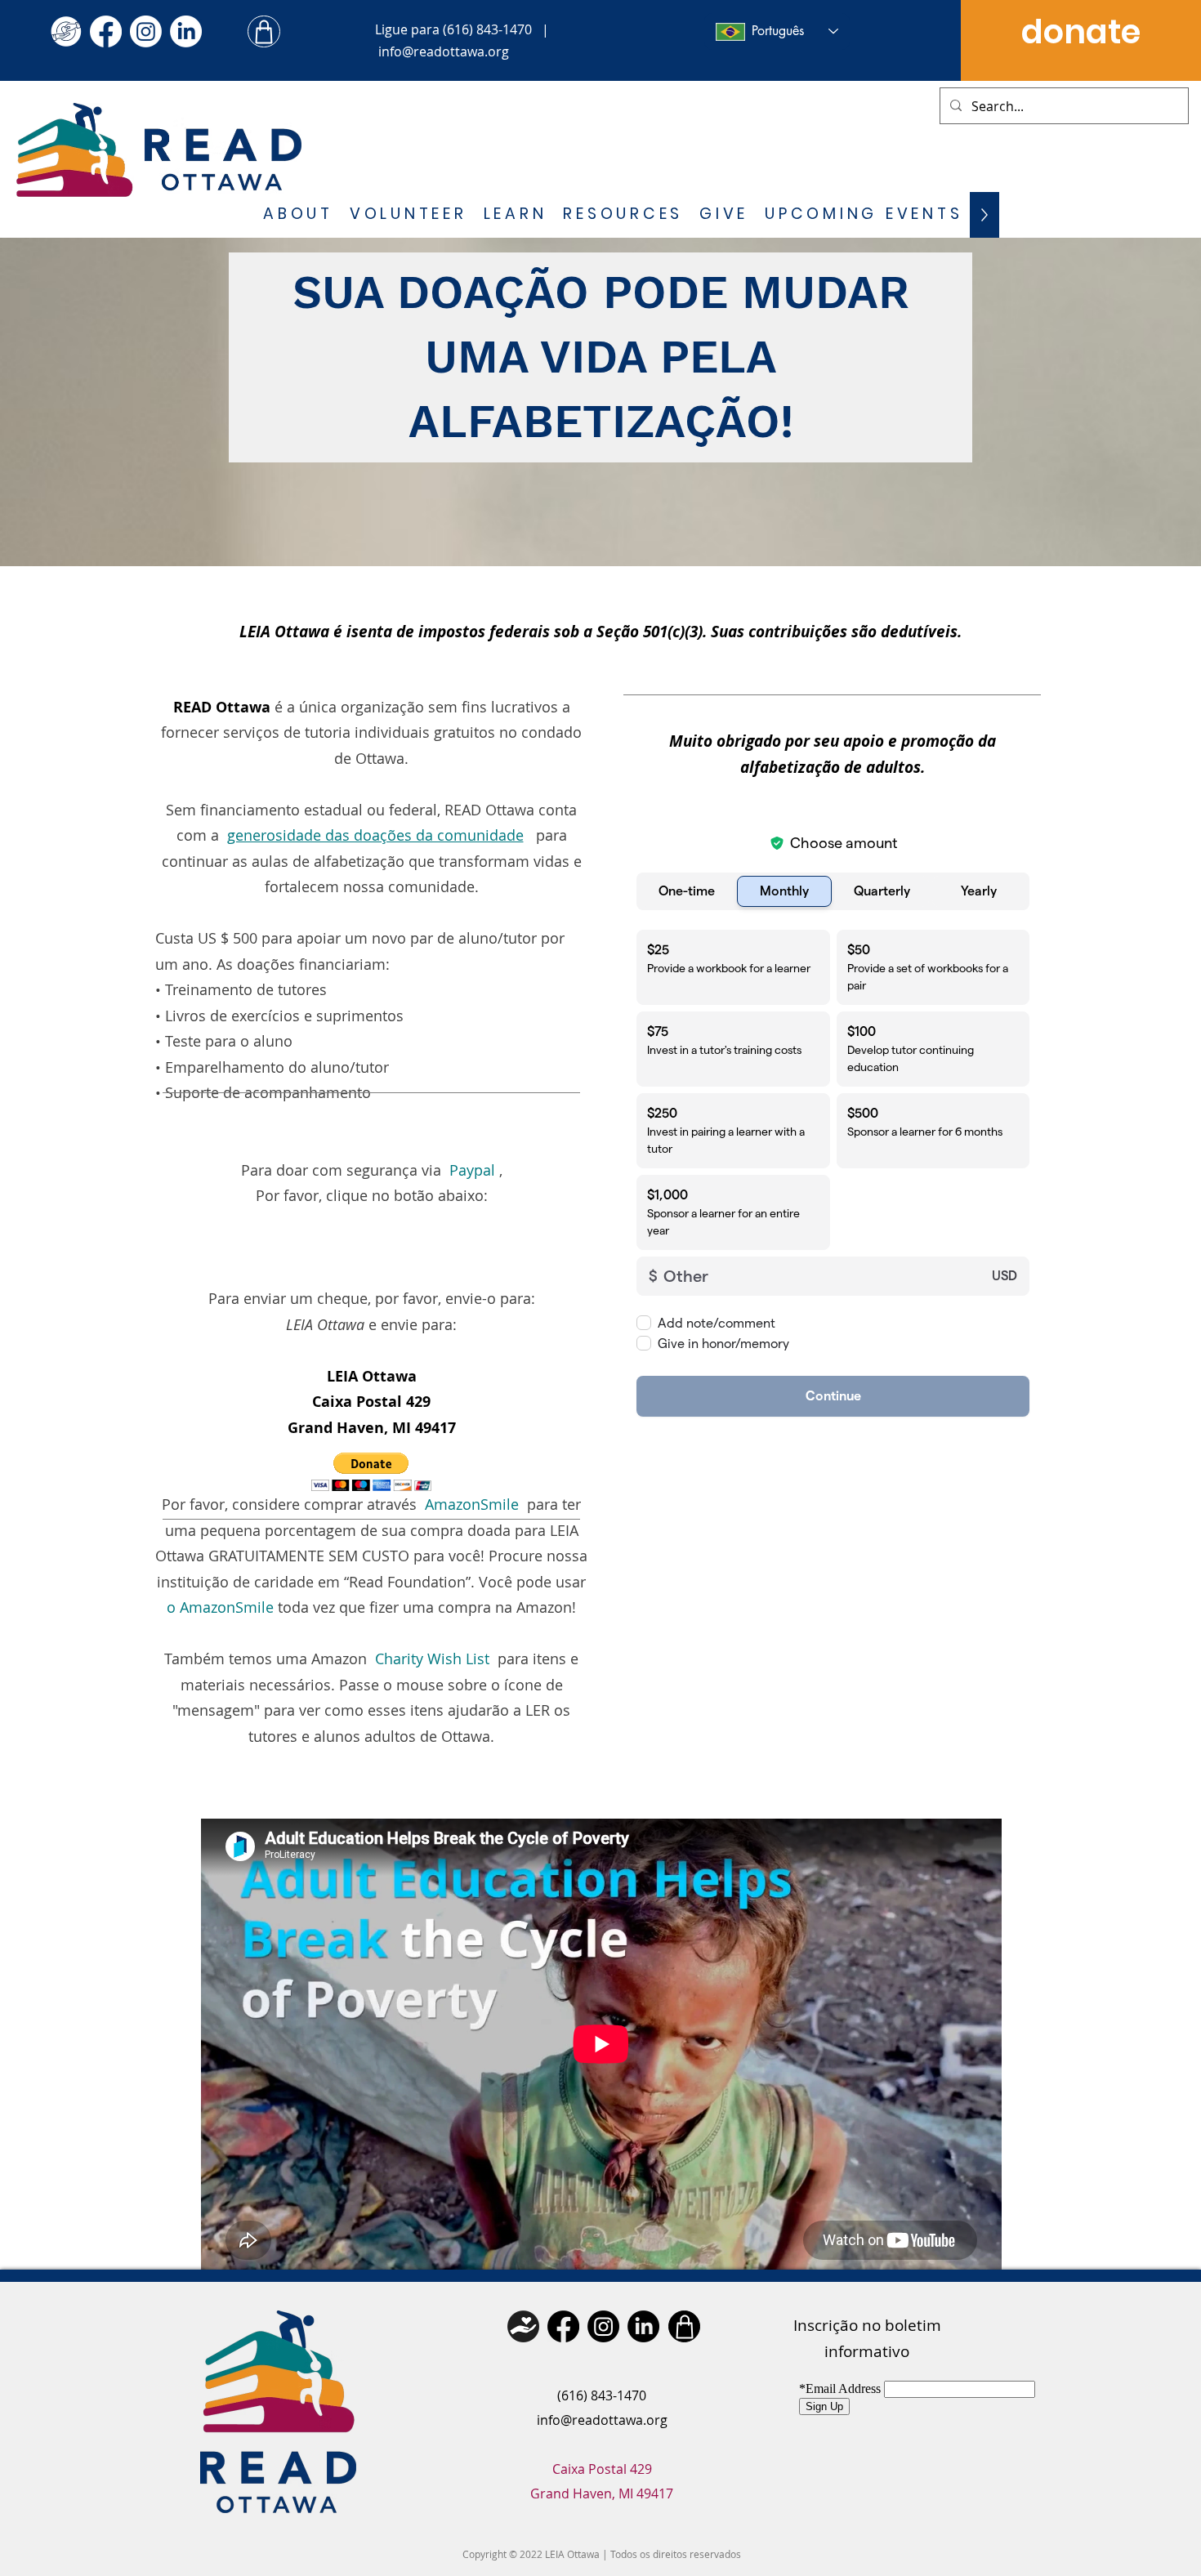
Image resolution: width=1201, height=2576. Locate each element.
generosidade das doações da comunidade (375, 835)
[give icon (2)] (66, 31)
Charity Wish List (432, 1659)
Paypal (472, 1170)
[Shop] (264, 31)
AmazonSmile (472, 1504)
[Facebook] (106, 31)
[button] (298, 215)
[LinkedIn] (186, 31)
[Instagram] (146, 31)
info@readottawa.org (444, 51)
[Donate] (523, 2326)
